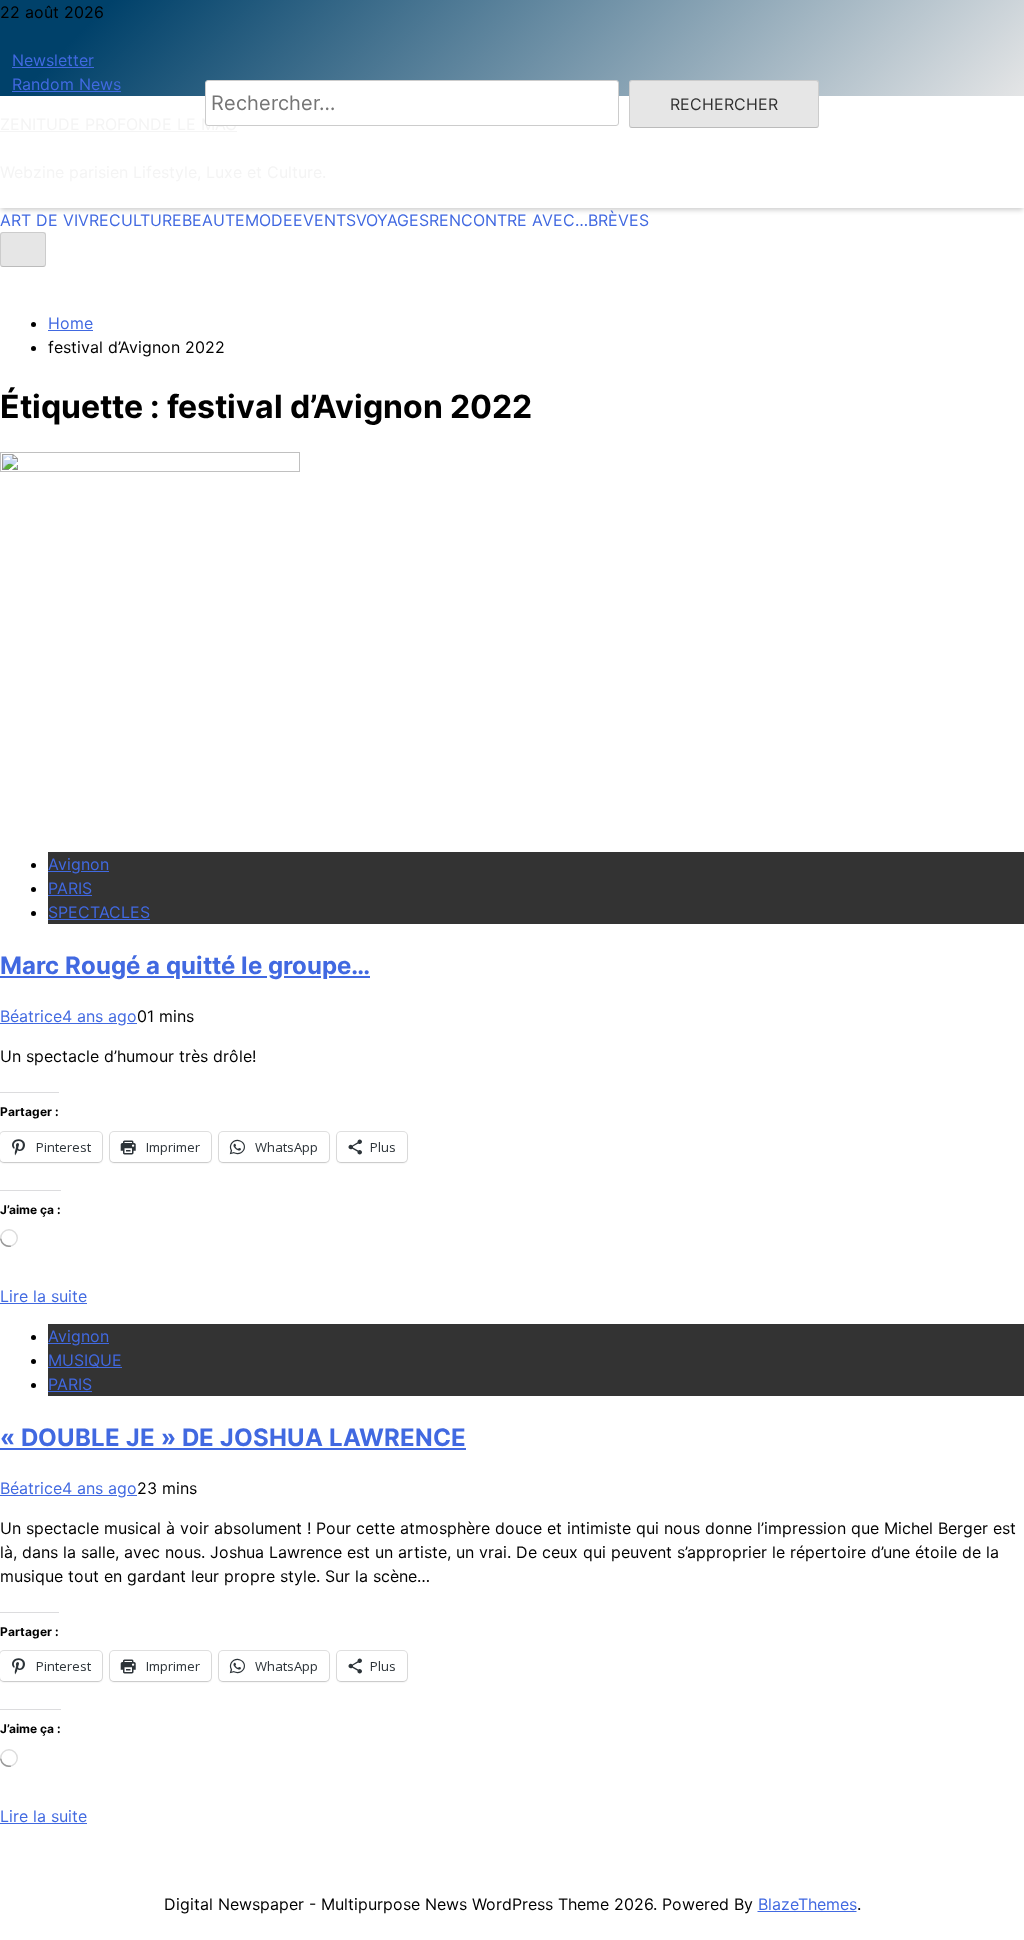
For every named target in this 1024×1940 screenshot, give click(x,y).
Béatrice (31, 1016)
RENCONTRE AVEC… (508, 220)
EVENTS (324, 220)
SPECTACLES (99, 912)
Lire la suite (43, 1296)
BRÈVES (618, 220)
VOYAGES (392, 220)
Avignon (78, 864)
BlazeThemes (807, 1904)
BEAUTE (213, 220)
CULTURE (145, 220)
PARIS (70, 888)
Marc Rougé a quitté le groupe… (185, 965)
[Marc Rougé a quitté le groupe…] (150, 466)
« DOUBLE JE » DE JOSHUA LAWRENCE (233, 1437)
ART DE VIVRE (54, 220)
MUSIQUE (85, 1360)
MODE (269, 220)
